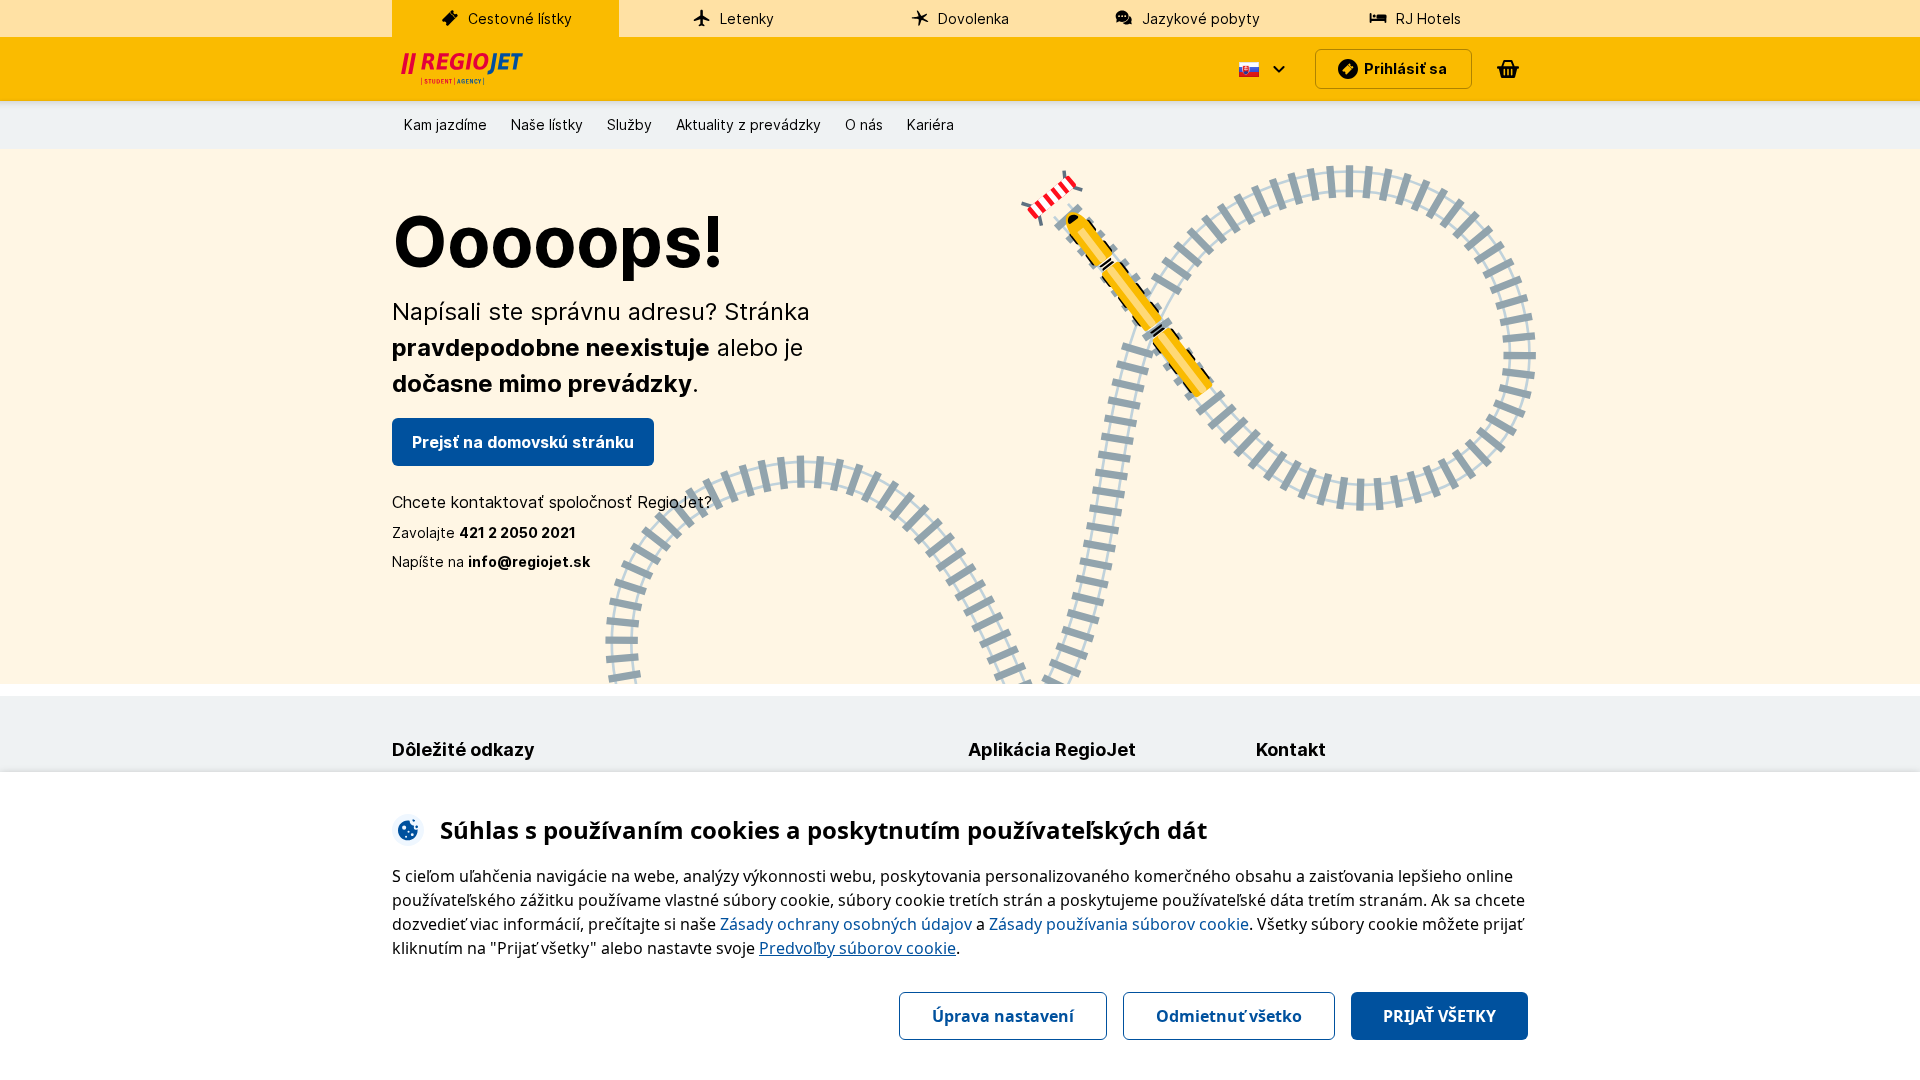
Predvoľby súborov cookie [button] (857, 948)
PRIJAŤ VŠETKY (1439, 1016)
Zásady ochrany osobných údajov (846, 924)
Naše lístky (547, 124)
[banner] (462, 69)
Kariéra (930, 124)
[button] (1261, 69)
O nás (864, 124)
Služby (629, 124)
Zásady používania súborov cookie (1119, 924)
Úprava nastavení (1003, 1016)
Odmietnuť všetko (1229, 1016)
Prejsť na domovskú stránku (523, 442)
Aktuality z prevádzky (748, 124)
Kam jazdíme (445, 124)
